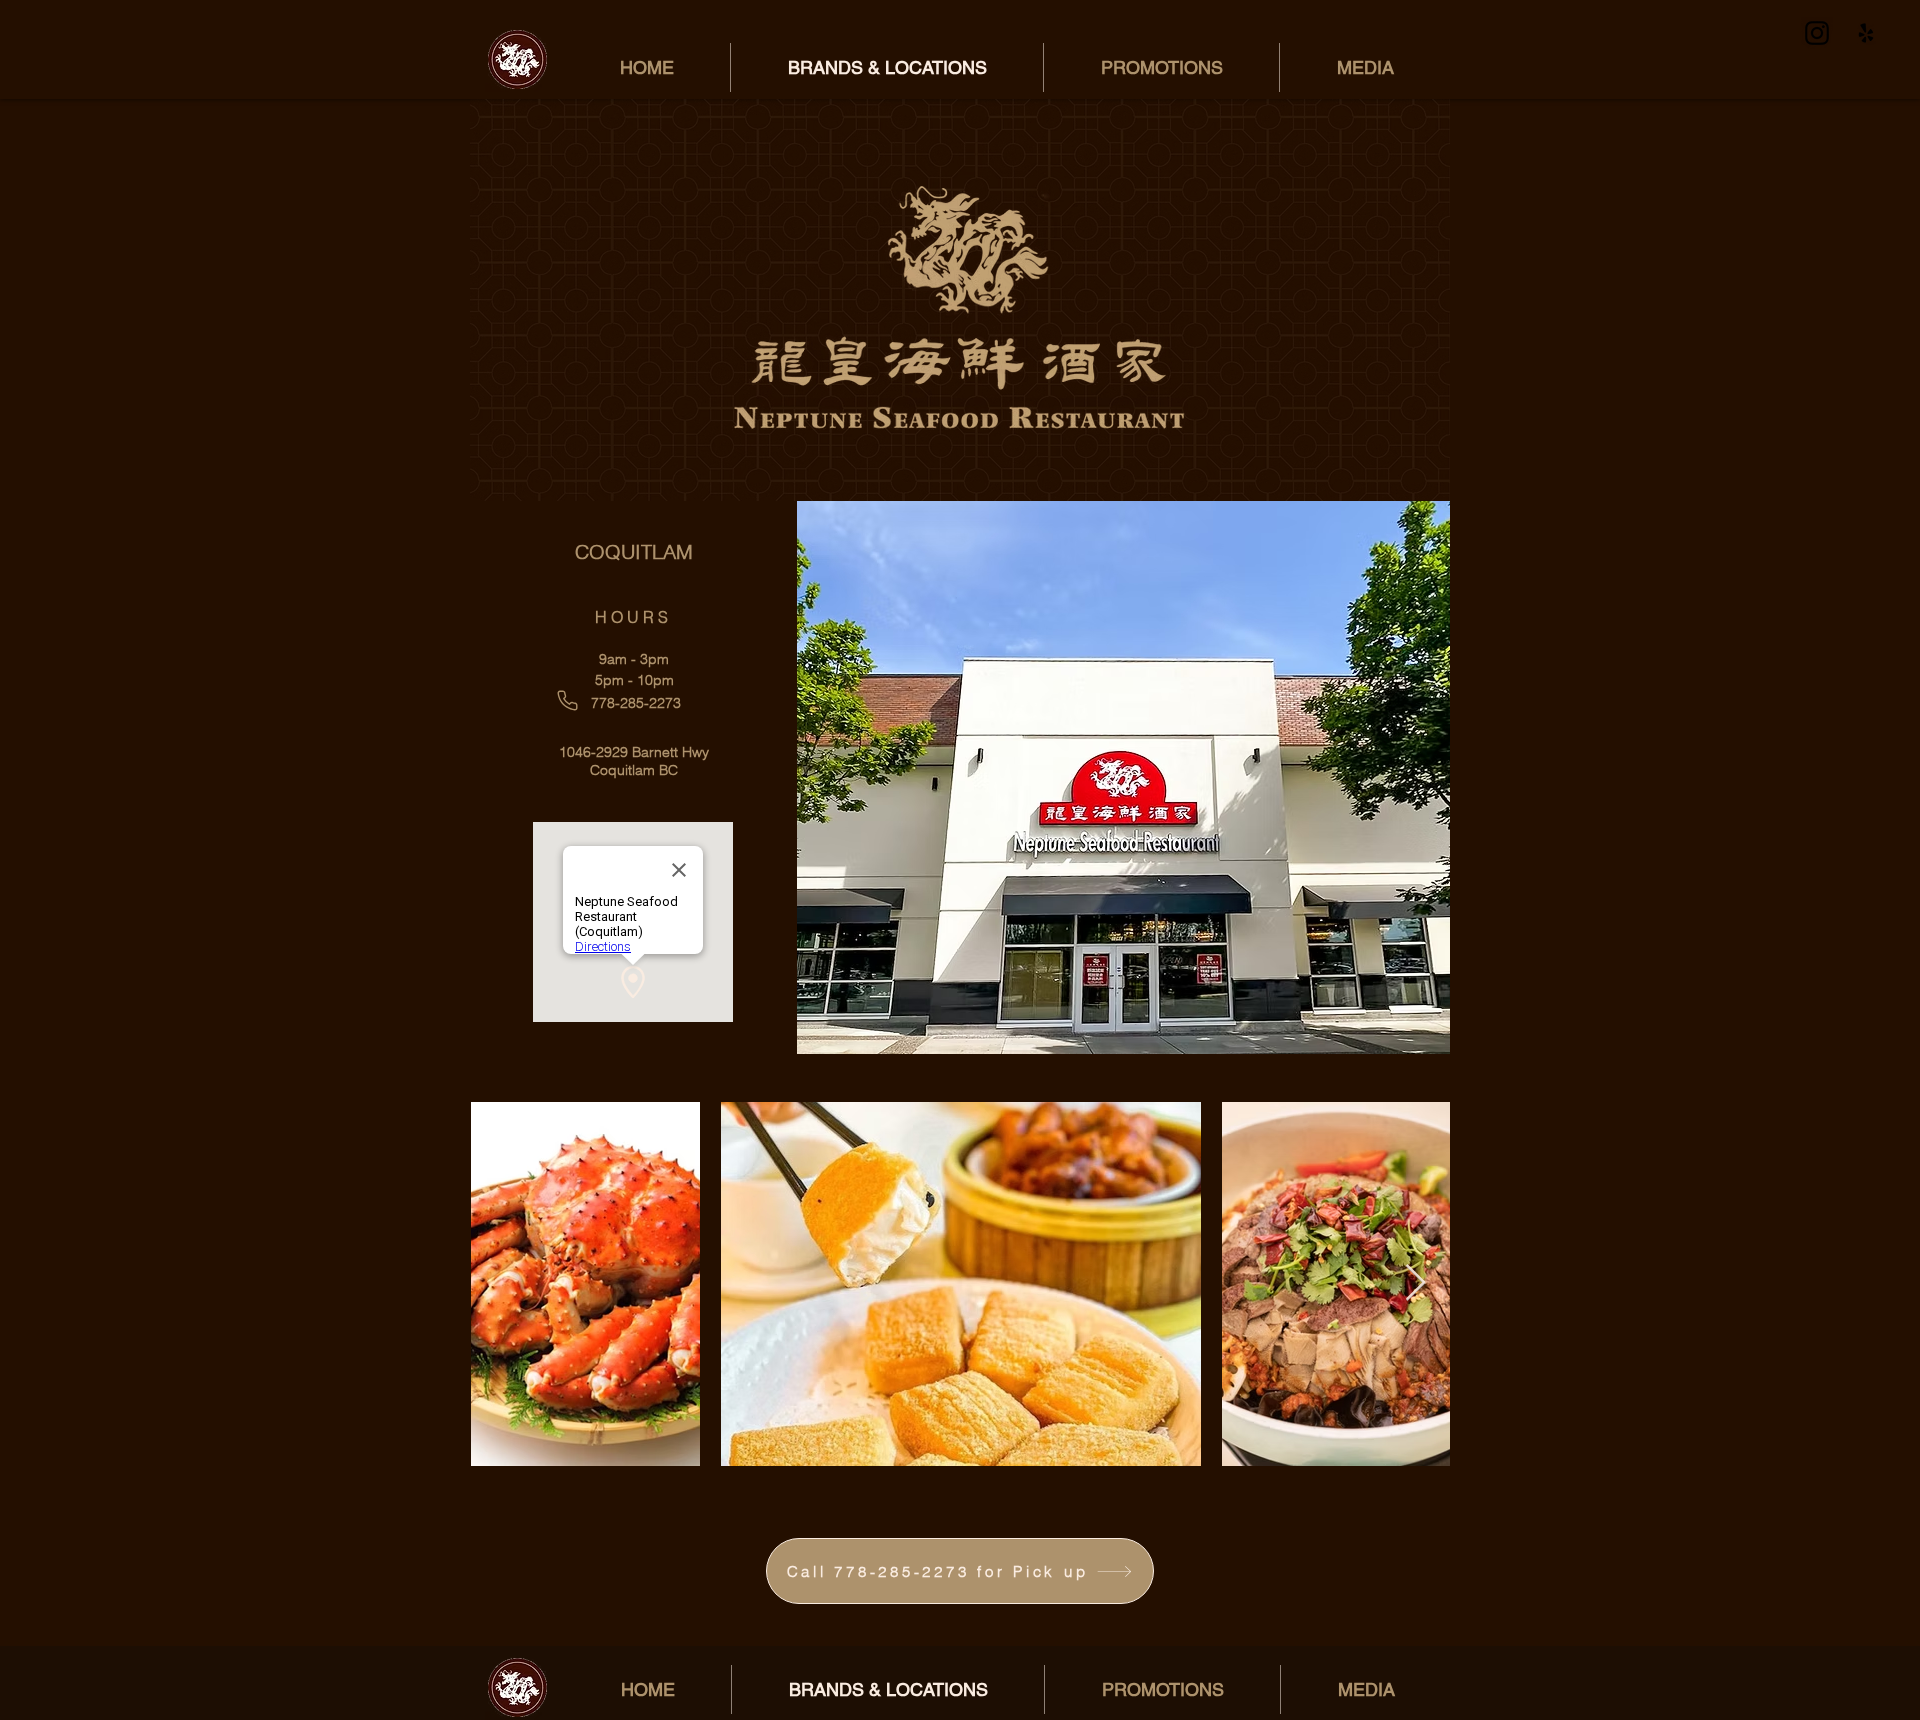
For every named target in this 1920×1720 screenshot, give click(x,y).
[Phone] (567, 700)
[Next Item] (1415, 1283)
